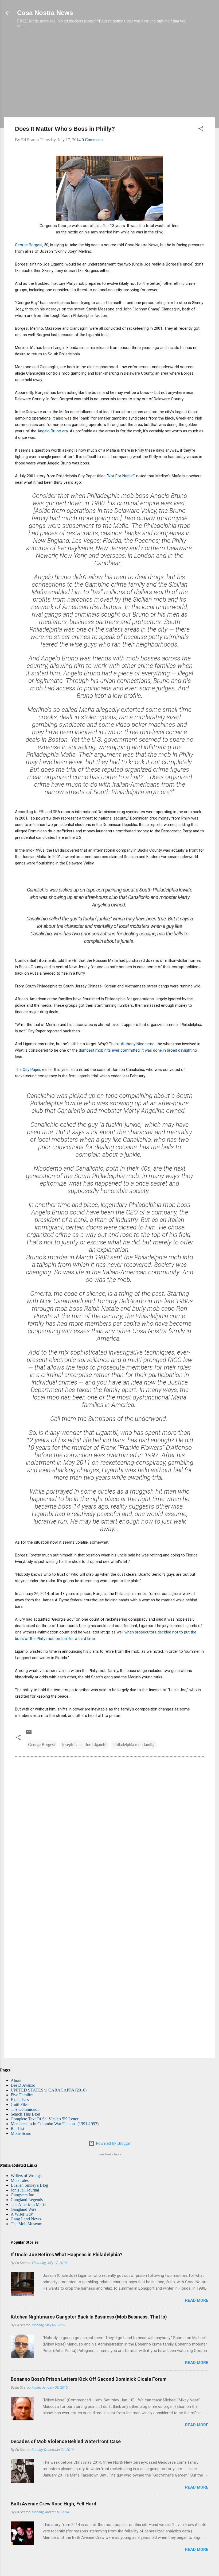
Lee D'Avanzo (23, 2085)
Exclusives (20, 2100)
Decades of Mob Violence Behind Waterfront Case (66, 2441)
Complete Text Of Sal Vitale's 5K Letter (44, 2119)
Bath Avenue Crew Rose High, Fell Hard (54, 2504)
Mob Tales (20, 2180)
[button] (201, 130)
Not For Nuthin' (121, 476)
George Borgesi (29, 245)
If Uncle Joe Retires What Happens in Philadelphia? (67, 2254)
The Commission (25, 2109)
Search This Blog (25, 2114)
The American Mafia (28, 2204)
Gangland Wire (24, 2209)
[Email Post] (29, 1734)
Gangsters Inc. (23, 2195)
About (16, 2080)
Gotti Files (19, 2104)
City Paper (32, 1070)
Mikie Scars (21, 2133)
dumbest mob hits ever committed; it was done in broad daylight (135, 1050)
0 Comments (92, 140)
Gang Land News (26, 2219)
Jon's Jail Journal (25, 2190)
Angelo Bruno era (53, 431)
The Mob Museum (26, 2224)
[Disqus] (109, 1834)
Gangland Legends (27, 2200)
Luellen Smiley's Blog (29, 2185)
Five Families (22, 2095)
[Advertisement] (109, 76)
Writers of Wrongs (26, 2176)
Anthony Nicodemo (138, 1044)
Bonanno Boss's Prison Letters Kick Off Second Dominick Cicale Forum (89, 2379)
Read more (197, 2300)
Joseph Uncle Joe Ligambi (84, 1745)
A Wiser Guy (22, 2214)
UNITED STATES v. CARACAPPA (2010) (49, 2090)
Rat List (17, 2129)
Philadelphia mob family (134, 1745)
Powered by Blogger (113, 2143)
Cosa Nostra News (45, 13)
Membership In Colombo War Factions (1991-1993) (55, 2124)
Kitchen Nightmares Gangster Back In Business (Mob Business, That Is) (89, 2317)
